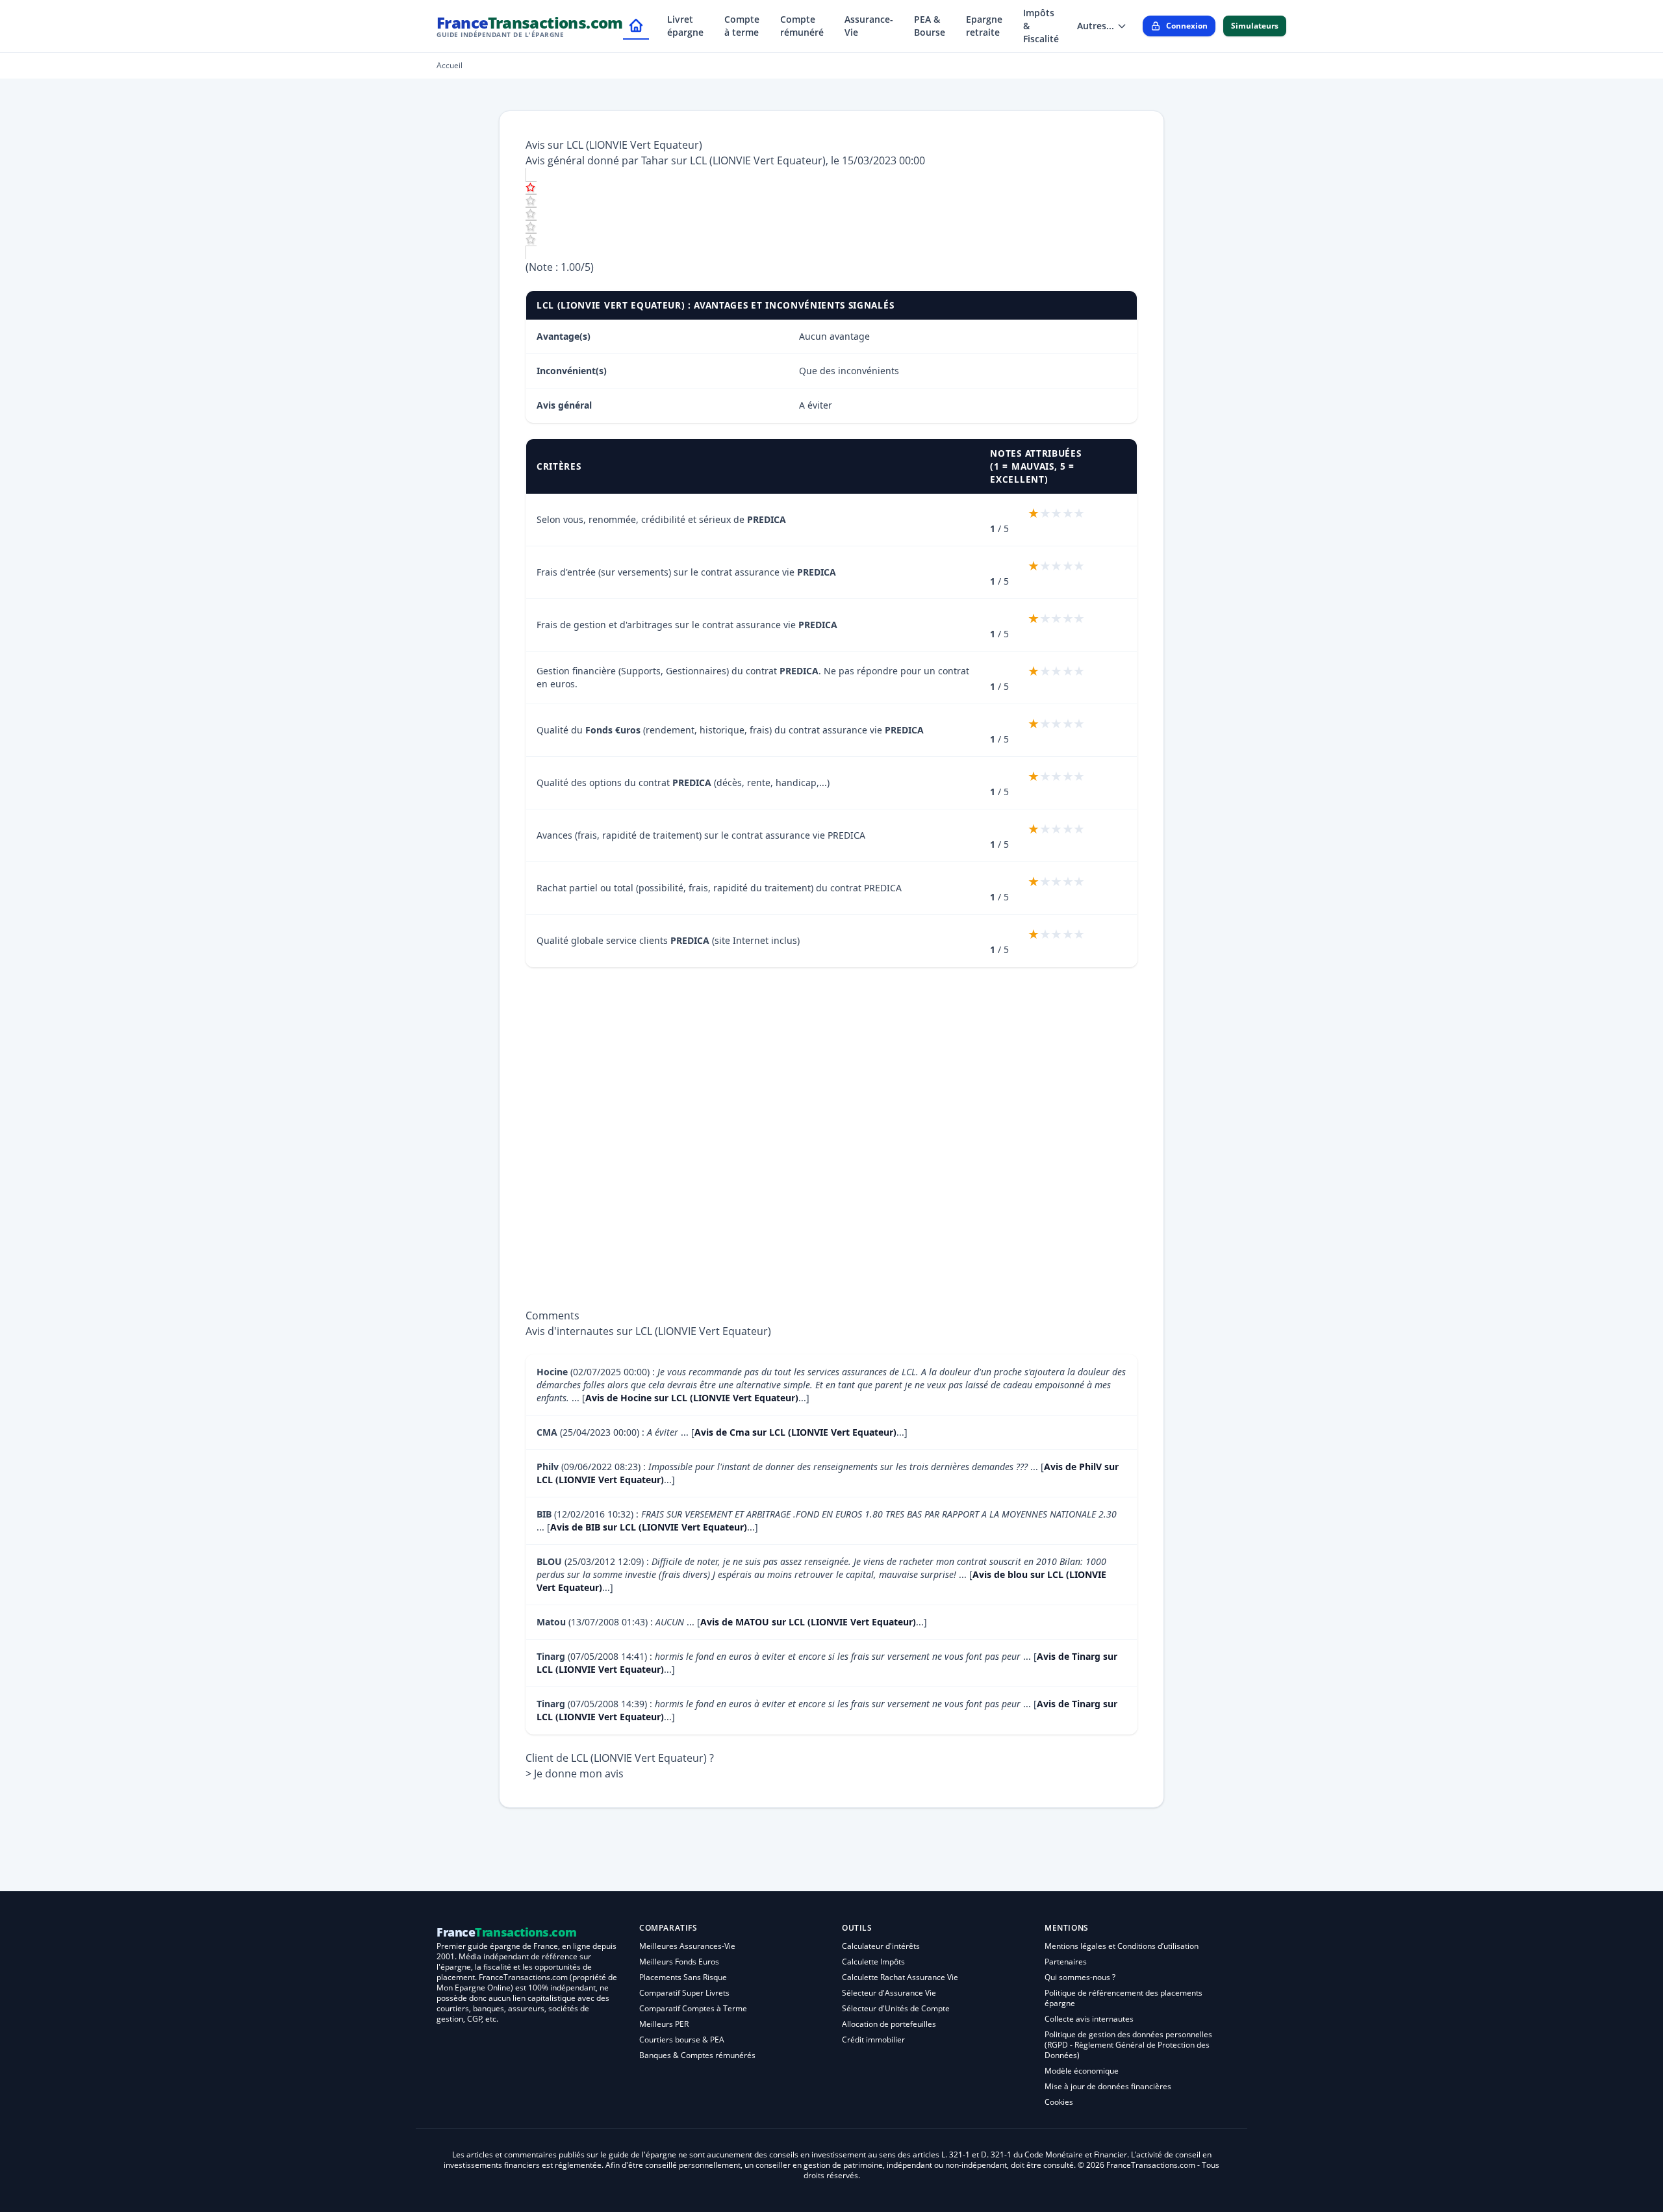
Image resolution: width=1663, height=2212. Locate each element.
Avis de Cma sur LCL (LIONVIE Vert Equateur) (795, 1432)
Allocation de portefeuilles (889, 2024)
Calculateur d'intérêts (881, 1946)
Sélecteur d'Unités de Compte (896, 2008)
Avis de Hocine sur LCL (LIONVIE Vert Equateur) (692, 1398)
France (530, 26)
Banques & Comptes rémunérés (697, 2055)
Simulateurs (1255, 26)
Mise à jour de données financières (1108, 2086)
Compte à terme (742, 26)
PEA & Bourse (930, 26)
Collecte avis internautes (1089, 2019)
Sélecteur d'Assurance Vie (889, 1993)
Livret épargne (685, 26)
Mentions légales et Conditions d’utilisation (1122, 1946)
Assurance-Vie (869, 26)
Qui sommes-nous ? (1080, 1977)
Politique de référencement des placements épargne (1123, 1998)
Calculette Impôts (873, 1962)
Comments (552, 1316)
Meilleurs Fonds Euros (679, 1962)
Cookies (1059, 2102)
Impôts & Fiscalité (1041, 26)
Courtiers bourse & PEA (682, 2040)
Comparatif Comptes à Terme (693, 2008)
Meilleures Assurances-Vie (687, 1946)
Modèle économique (1082, 2071)
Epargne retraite (984, 26)
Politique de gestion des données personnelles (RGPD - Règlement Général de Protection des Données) (1128, 2045)
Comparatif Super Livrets (684, 1993)
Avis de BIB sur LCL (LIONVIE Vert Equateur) (649, 1527)
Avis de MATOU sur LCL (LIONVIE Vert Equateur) (808, 1622)
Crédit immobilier (873, 2040)
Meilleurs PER (664, 2024)
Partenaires (1066, 1962)
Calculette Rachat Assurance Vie (900, 1977)
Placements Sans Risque (683, 1977)
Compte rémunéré (802, 26)
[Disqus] (831, 1145)
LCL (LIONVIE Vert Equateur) (758, 160)
